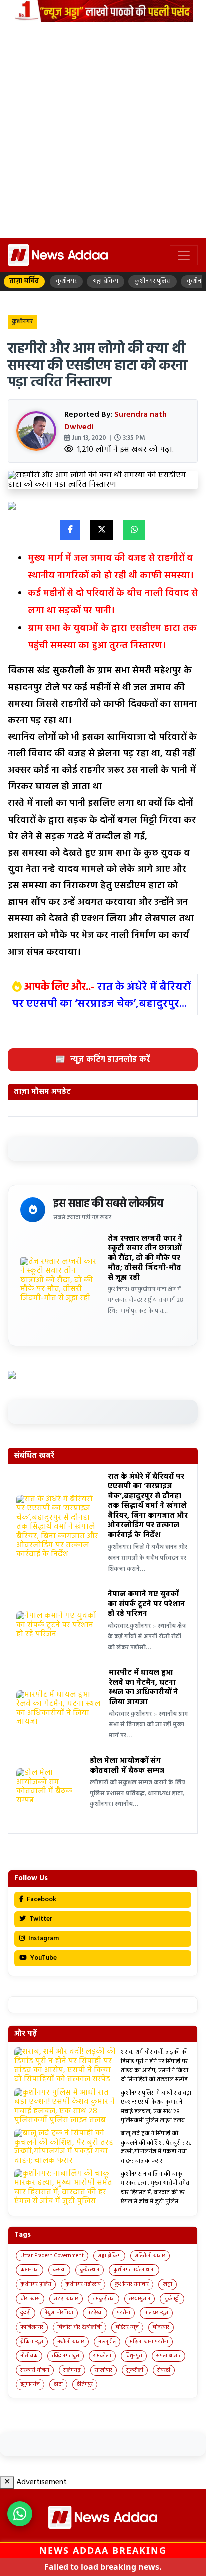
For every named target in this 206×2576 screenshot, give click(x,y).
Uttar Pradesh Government (52, 2256)
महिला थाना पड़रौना (149, 2342)
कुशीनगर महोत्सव (83, 2284)
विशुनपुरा (134, 2356)
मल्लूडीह (107, 2342)
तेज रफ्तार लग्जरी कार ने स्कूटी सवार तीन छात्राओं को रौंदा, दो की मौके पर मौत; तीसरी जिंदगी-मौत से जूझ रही (145, 1258)
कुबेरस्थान (90, 2270)
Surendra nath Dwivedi (116, 421)
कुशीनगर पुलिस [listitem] (153, 281)
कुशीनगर (22, 322)
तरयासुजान (140, 2299)
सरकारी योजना (35, 2370)
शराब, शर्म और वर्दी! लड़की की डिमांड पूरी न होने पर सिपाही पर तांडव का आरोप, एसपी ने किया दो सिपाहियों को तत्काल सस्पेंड (155, 2066)
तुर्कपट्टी (172, 2299)
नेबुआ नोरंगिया (59, 2313)
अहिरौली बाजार (150, 2256)
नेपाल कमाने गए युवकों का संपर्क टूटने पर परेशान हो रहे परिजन (146, 1604)
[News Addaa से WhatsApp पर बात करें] (20, 2514)
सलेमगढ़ (72, 2370)
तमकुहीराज (104, 2299)
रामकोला (102, 2356)
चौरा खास (30, 2299)
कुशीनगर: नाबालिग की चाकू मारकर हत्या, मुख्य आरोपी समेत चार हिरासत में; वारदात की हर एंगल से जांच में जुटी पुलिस (155, 2188)
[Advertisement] (103, 130)
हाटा (58, 2384)
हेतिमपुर (85, 2384)
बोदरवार (161, 2327)
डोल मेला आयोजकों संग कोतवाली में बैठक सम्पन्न (127, 1766)
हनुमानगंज (30, 2384)
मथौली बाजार (71, 2342)
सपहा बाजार (169, 2356)
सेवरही (164, 2370)
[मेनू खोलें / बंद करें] (184, 255)
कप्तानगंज (30, 2270)
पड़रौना (124, 2313)
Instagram (43, 1938)
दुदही (26, 2313)
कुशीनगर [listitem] (66, 281)
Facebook (41, 1900)
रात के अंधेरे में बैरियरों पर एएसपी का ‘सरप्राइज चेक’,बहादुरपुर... (102, 996)
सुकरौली (135, 2370)
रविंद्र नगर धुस (66, 2356)
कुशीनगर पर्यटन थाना (134, 2270)
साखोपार (104, 2370)
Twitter (40, 1919)
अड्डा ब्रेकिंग (109, 2256)
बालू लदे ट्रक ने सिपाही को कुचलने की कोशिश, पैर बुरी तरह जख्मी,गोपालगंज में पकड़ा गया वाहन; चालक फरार (156, 2147)
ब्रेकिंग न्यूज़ (32, 2342)
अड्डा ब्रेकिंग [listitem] (106, 281)
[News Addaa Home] (58, 255)
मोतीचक (29, 2356)
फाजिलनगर (32, 2327)
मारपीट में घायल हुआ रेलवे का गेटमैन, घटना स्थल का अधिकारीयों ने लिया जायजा (143, 1687)
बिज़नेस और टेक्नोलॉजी (80, 2327)
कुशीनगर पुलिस (36, 2284)
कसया (59, 2270)
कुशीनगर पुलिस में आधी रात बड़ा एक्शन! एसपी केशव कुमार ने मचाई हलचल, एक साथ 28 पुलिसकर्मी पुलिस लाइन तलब (156, 2107)
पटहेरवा (95, 2313)
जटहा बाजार (66, 2299)
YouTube (43, 1958)
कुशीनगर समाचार (132, 2284)
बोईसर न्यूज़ (127, 2327)
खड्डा (168, 2284)
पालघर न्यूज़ (156, 2313)
